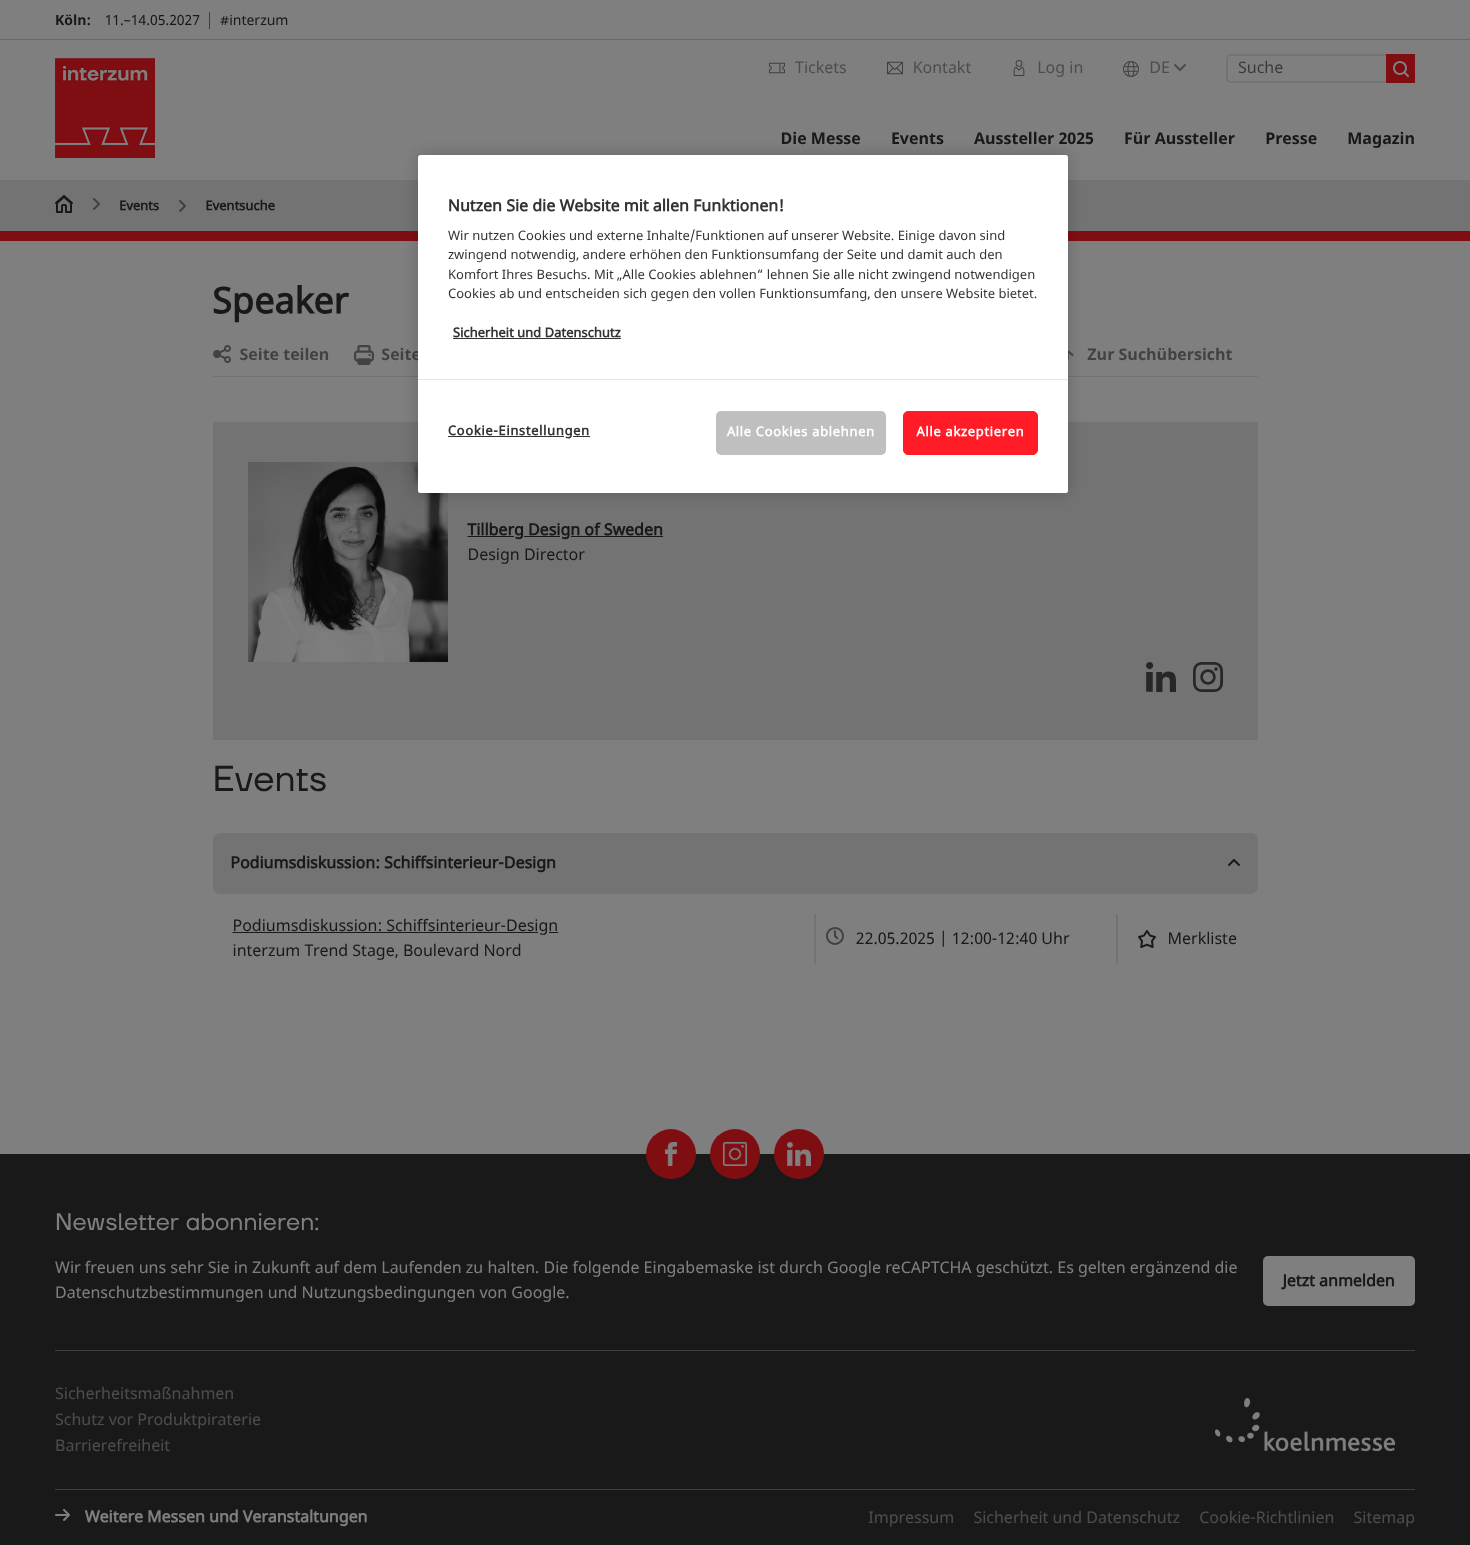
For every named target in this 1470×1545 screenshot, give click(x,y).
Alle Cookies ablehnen (801, 432)
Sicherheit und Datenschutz (537, 333)
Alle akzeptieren (971, 432)
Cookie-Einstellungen (519, 431)
